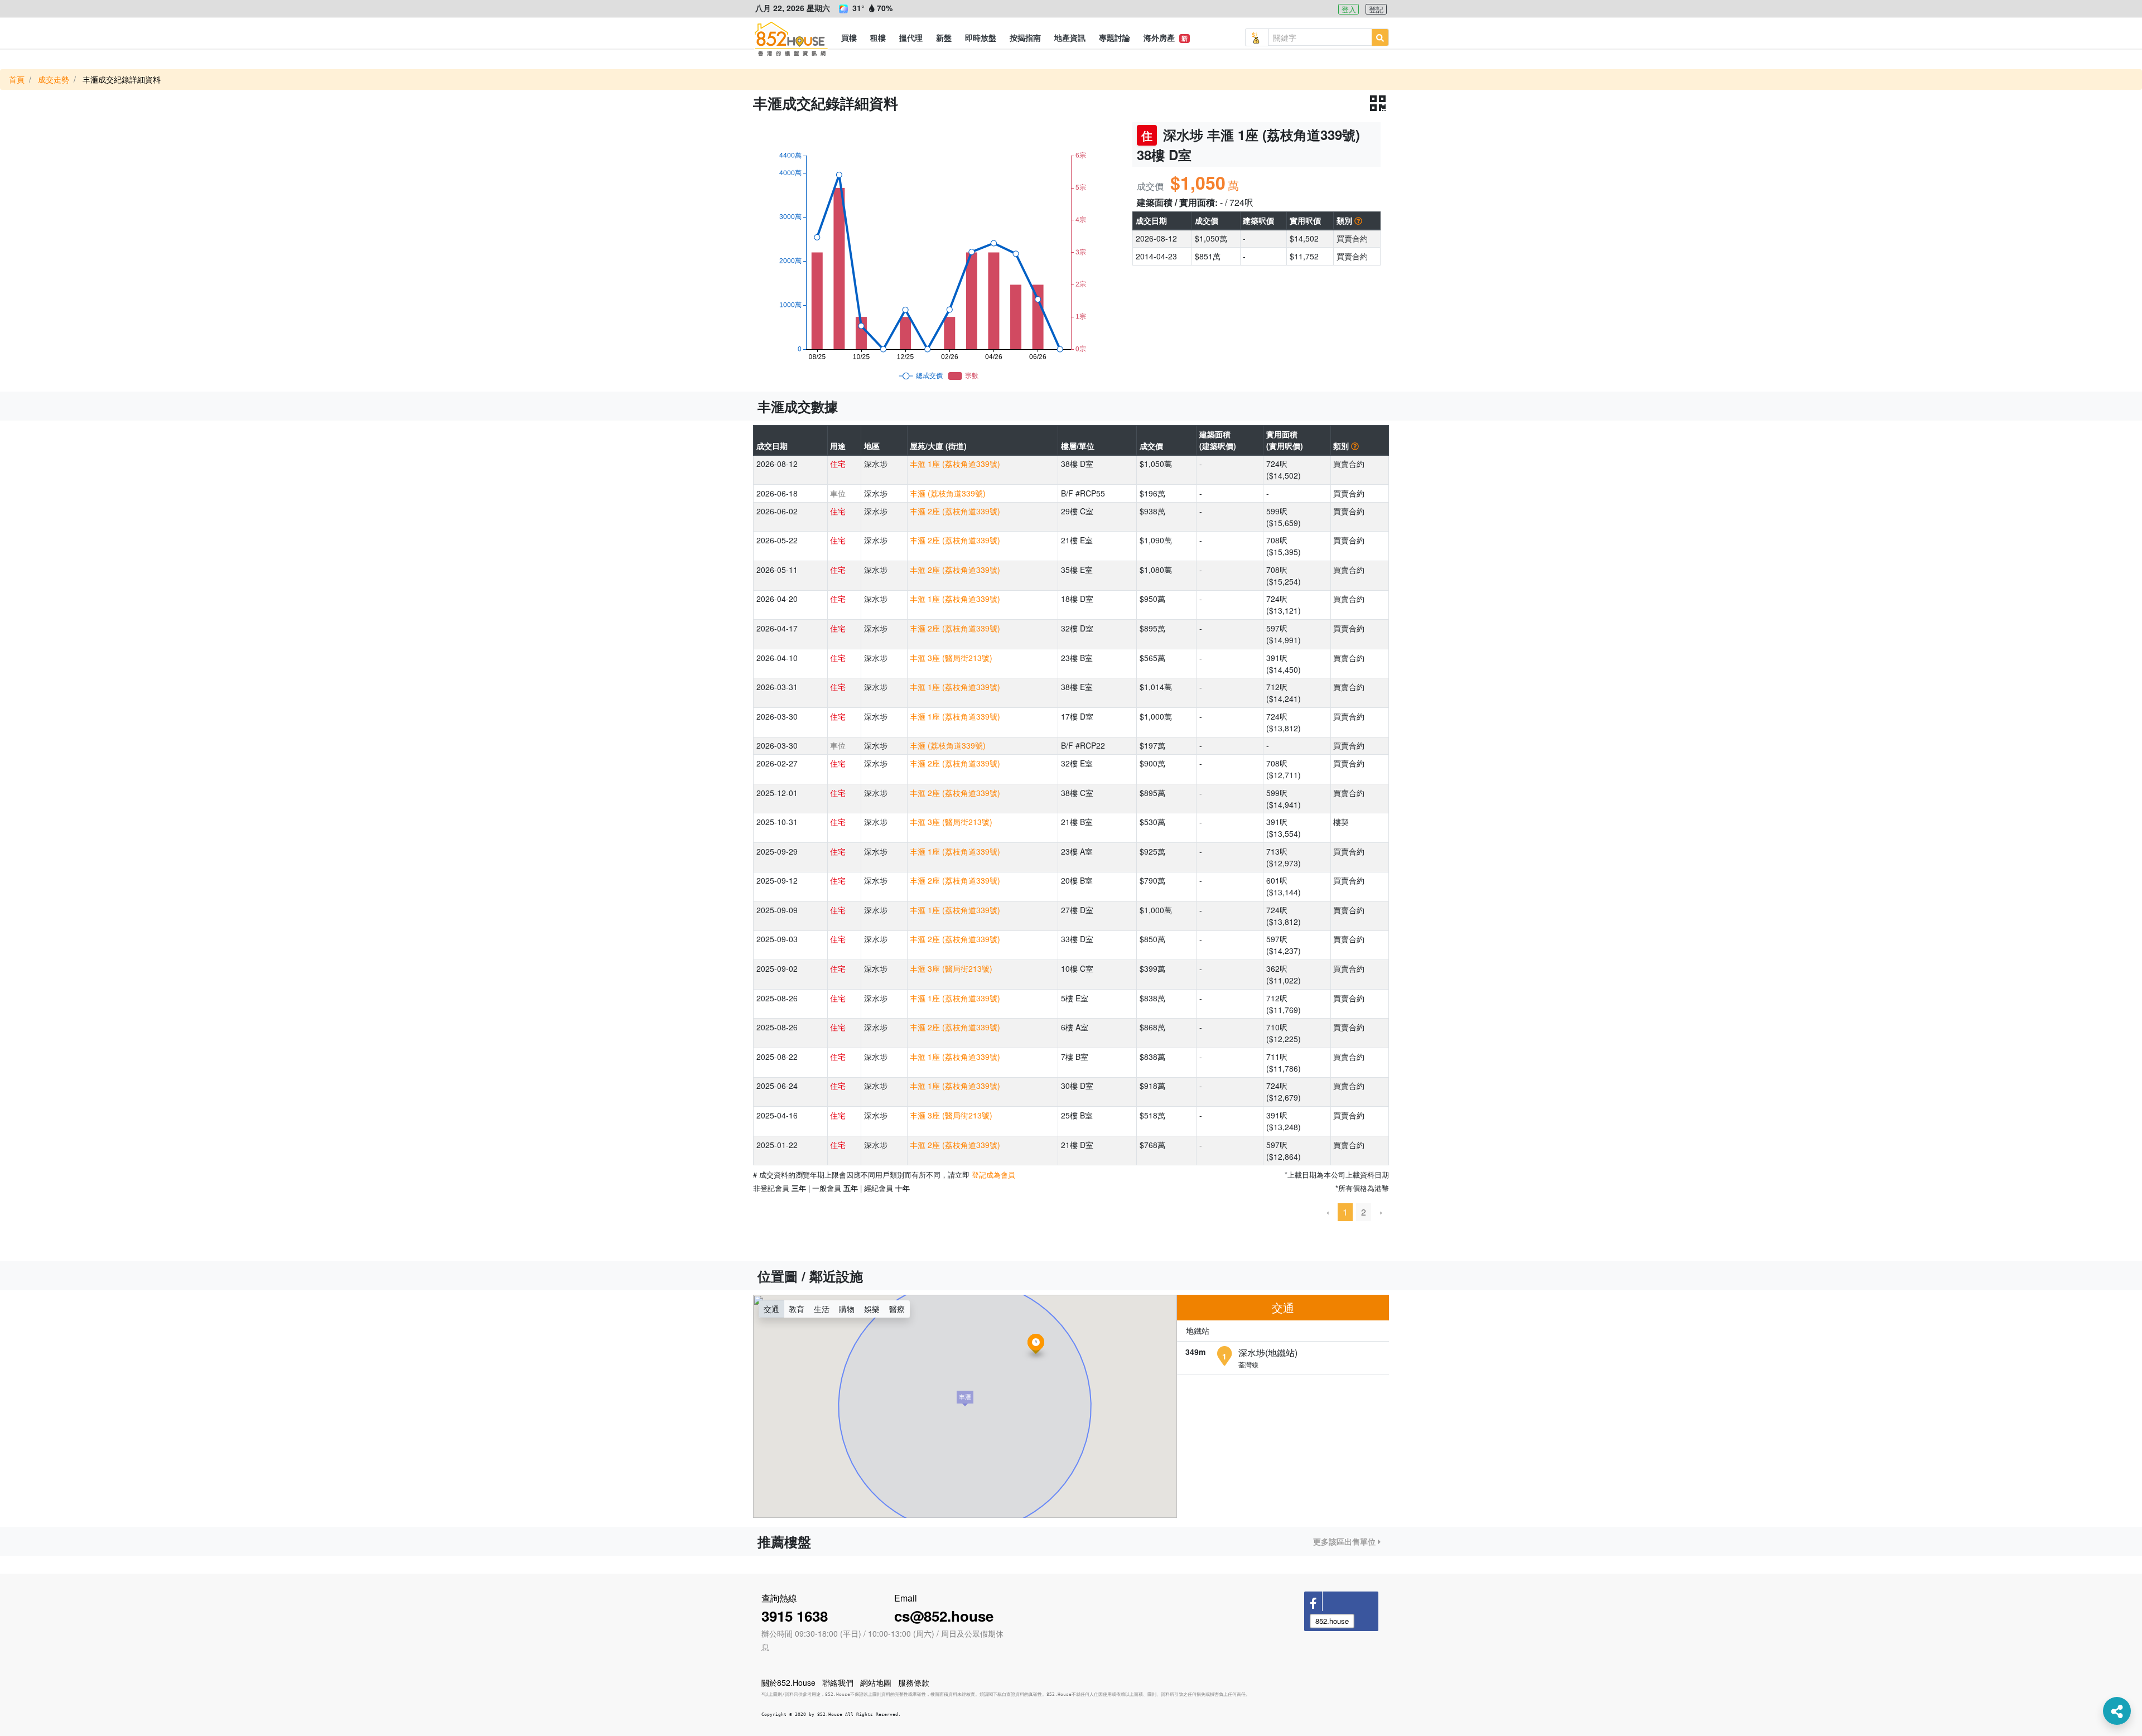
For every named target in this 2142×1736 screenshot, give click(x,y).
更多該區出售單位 (1345, 1541)
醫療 (897, 1309)
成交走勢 (54, 79)
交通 (771, 1309)
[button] (849, 37)
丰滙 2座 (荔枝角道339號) (955, 511)
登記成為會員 (993, 1175)
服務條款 (914, 1682)
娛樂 (872, 1309)
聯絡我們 (838, 1682)
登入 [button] (1349, 9)
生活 (822, 1309)
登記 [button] (1376, 9)
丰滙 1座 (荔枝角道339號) (955, 464)
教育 (797, 1309)
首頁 (17, 79)
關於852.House (788, 1682)
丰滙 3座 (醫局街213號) (951, 658)
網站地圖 (876, 1682)
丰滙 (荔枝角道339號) (948, 493)
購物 (847, 1309)
